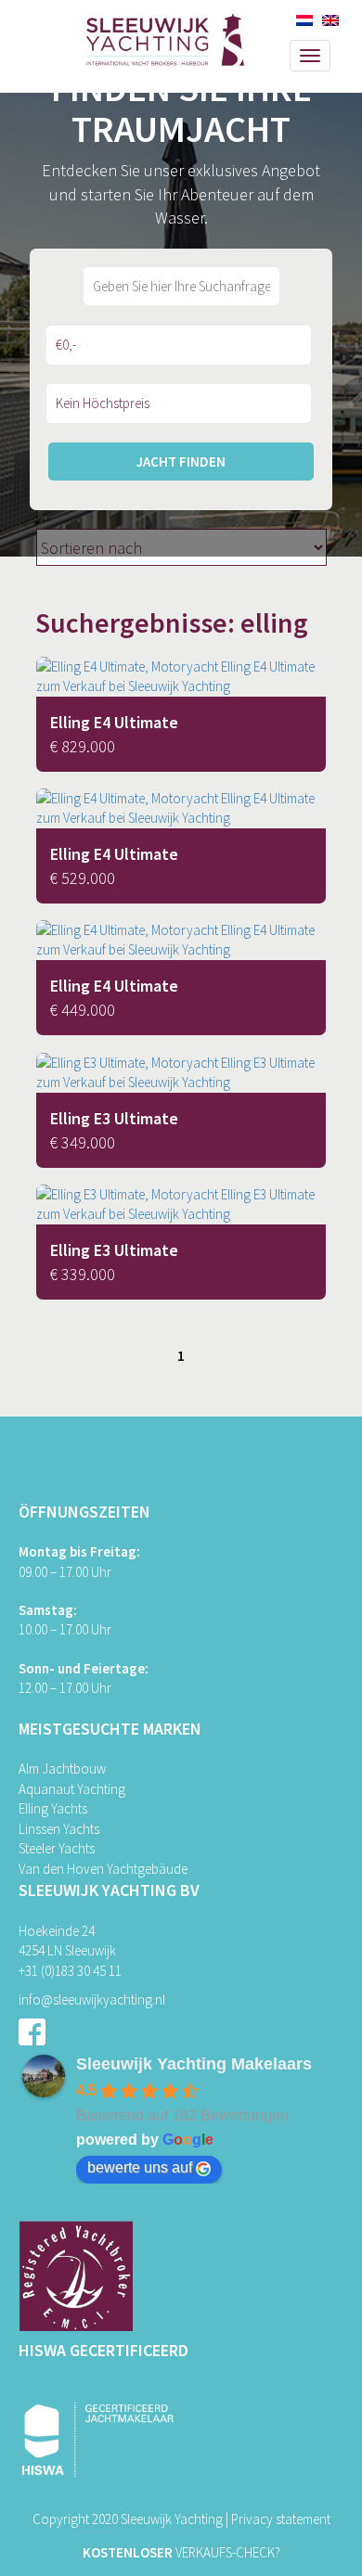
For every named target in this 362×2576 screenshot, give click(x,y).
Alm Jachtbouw (62, 1769)
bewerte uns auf (140, 2167)
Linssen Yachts (59, 1829)
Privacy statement (281, 2519)
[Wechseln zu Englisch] (330, 20)
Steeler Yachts (57, 1848)
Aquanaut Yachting (72, 1789)
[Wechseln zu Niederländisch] (304, 20)
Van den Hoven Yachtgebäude (103, 1869)
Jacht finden (181, 461)
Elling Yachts (53, 1808)
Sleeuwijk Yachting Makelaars (194, 2064)
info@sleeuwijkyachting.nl (92, 1999)
